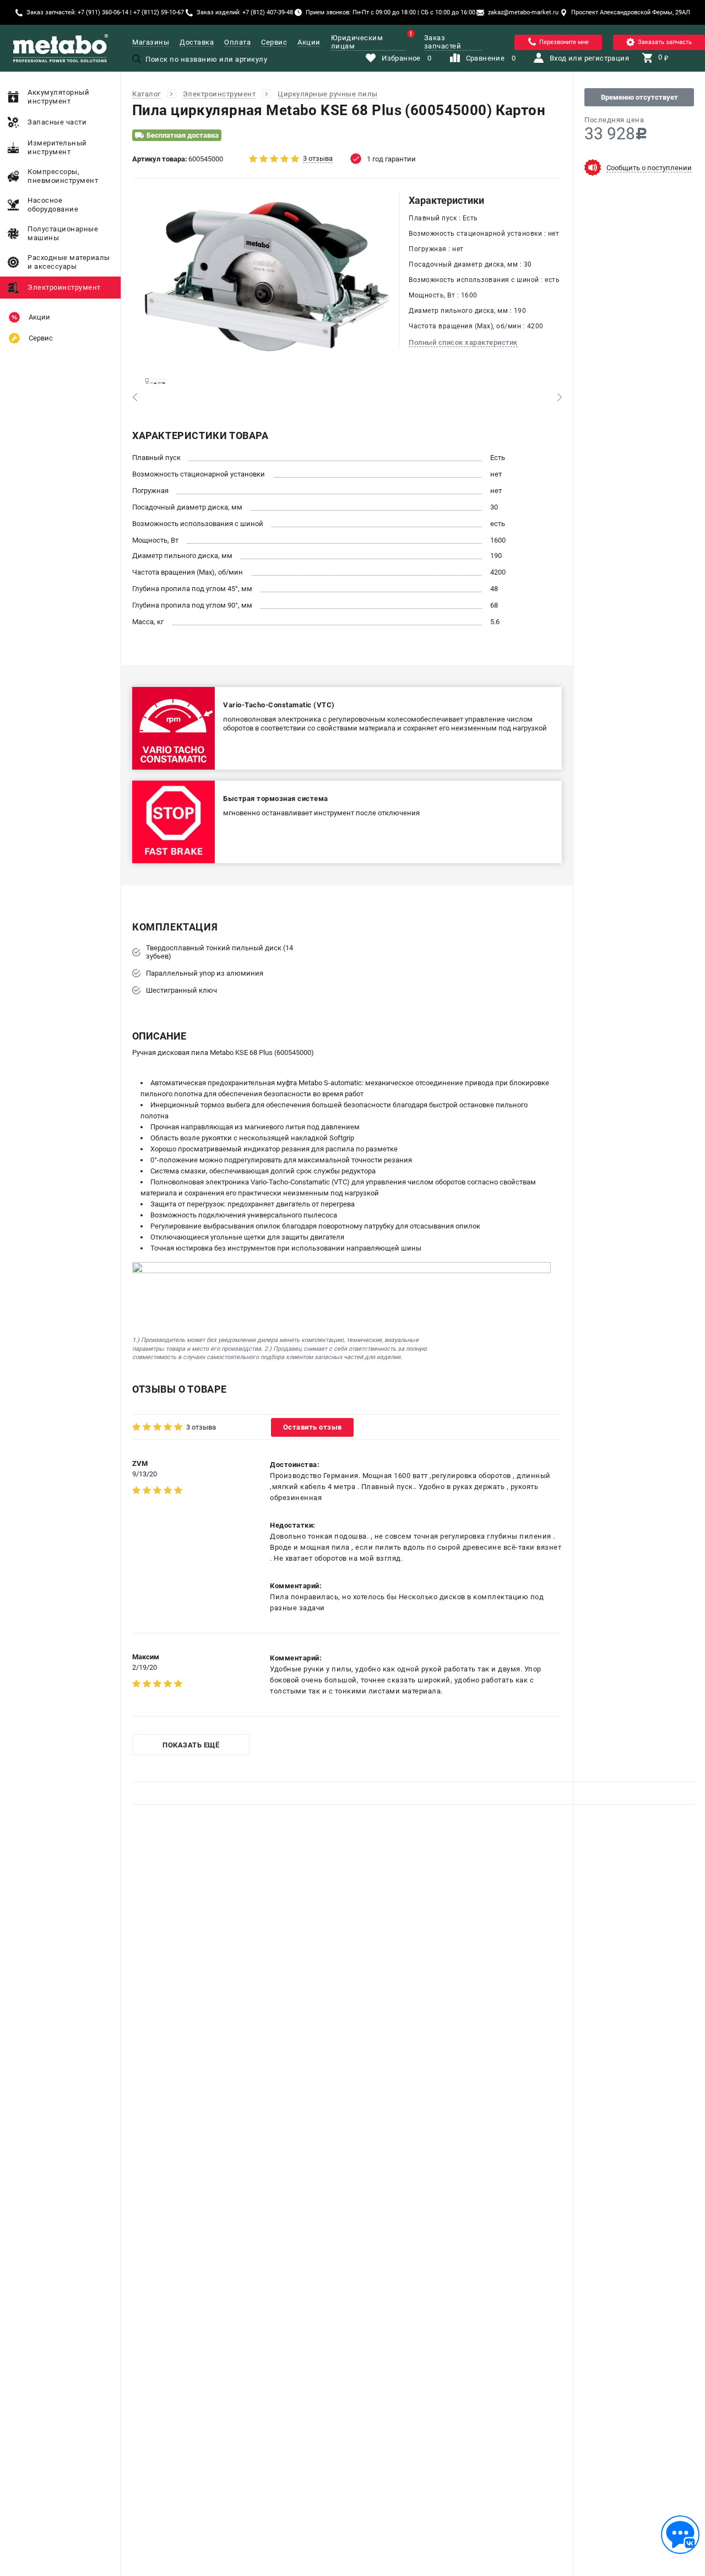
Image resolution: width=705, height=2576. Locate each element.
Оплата (237, 42)
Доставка (197, 42)
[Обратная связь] (680, 2535)
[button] (135, 397)
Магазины (151, 42)
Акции (309, 42)
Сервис (274, 42)
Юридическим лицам (357, 42)
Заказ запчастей (443, 42)
